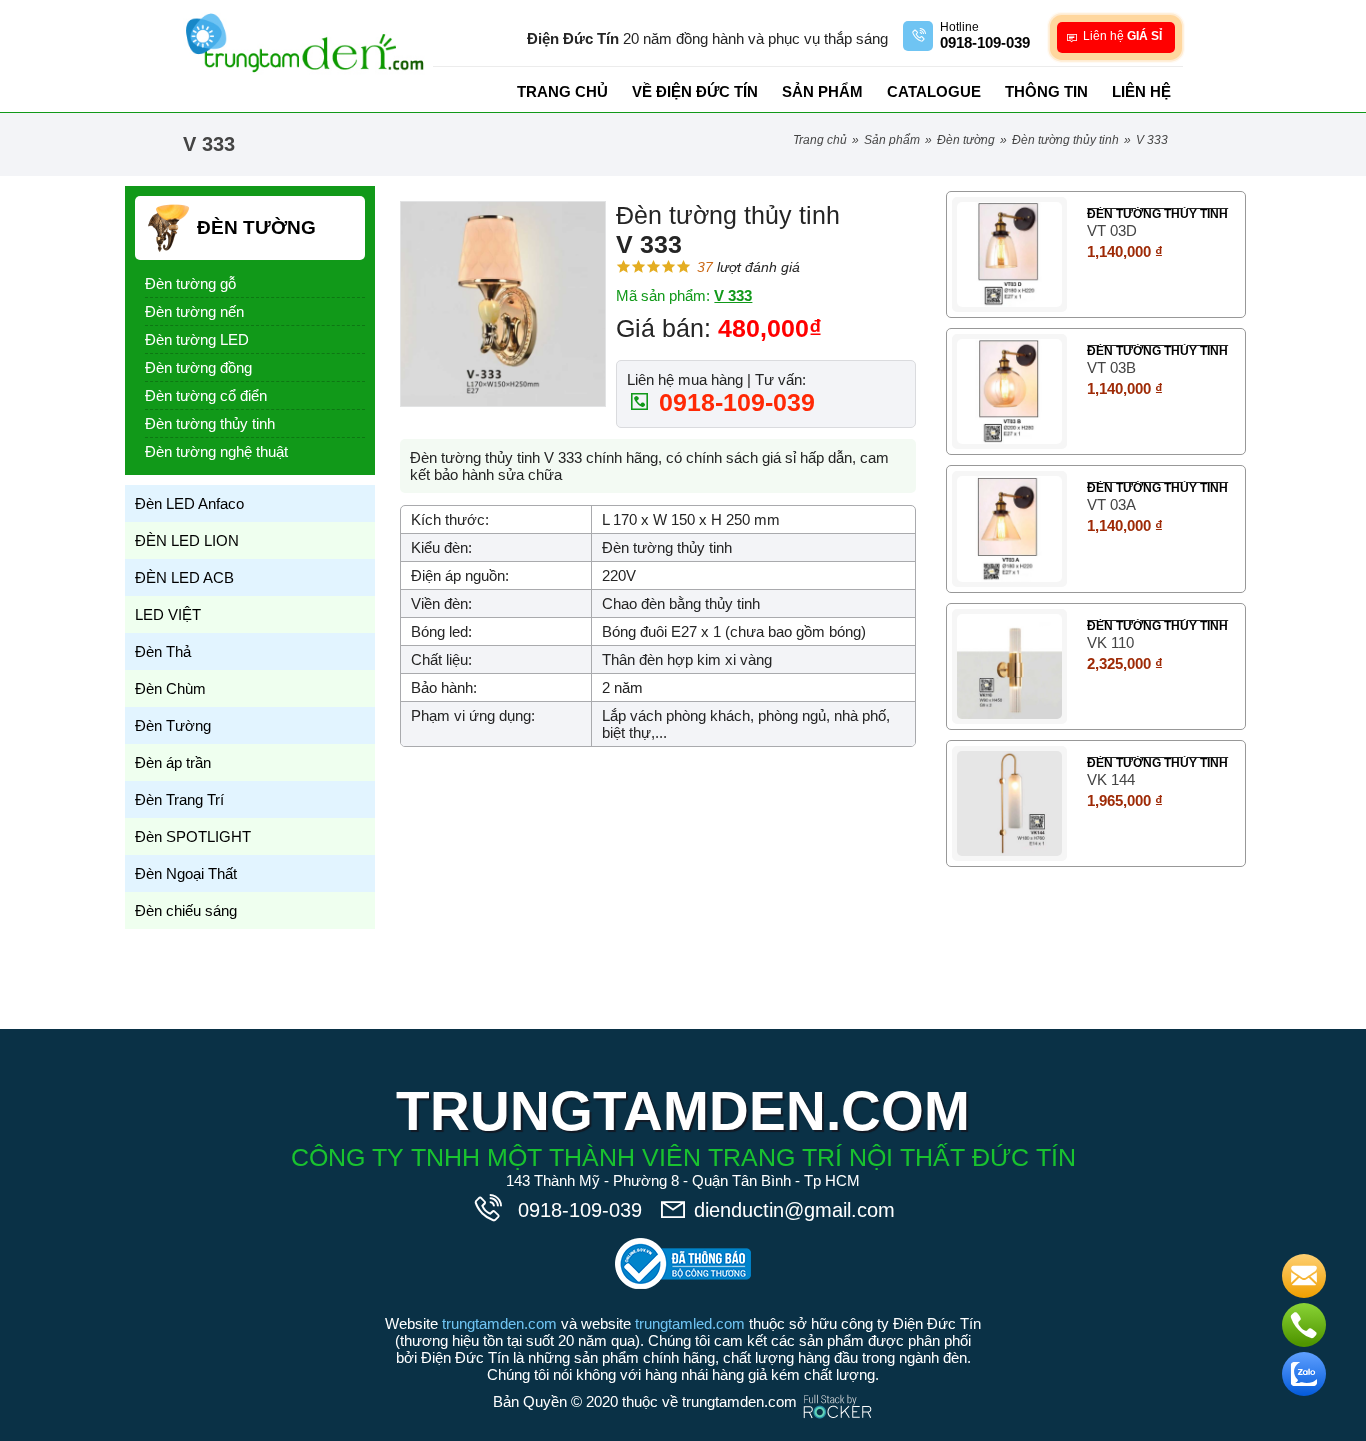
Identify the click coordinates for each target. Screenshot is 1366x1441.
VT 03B (1111, 367)
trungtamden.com (499, 1323)
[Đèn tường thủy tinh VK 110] (1009, 666)
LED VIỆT (168, 614)
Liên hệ (1141, 91)
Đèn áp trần (173, 762)
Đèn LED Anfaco (189, 503)
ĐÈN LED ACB (184, 577)
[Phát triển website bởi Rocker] (837, 1387)
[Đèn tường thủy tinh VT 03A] (1009, 528)
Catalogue (934, 91)
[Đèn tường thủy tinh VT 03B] (1009, 391)
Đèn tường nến (194, 311)
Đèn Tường (966, 140)
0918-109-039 (733, 402)
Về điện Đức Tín (695, 91)
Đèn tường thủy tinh (1065, 140)
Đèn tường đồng (198, 367)
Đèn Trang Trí (179, 799)
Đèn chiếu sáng (186, 910)
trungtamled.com (690, 1323)
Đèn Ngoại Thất (186, 873)
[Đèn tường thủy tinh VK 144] (1009, 803)
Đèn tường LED (197, 339)
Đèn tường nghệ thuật (216, 451)
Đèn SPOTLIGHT (193, 836)
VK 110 (1110, 642)
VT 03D (1112, 230)
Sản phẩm (822, 91)
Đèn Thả (163, 651)
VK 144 (1111, 779)
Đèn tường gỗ (190, 283)
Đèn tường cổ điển (206, 395)
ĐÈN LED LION (187, 540)
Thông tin (1046, 91)
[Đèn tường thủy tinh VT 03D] (1009, 254)
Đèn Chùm (170, 688)
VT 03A (1111, 504)
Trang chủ (562, 91)
